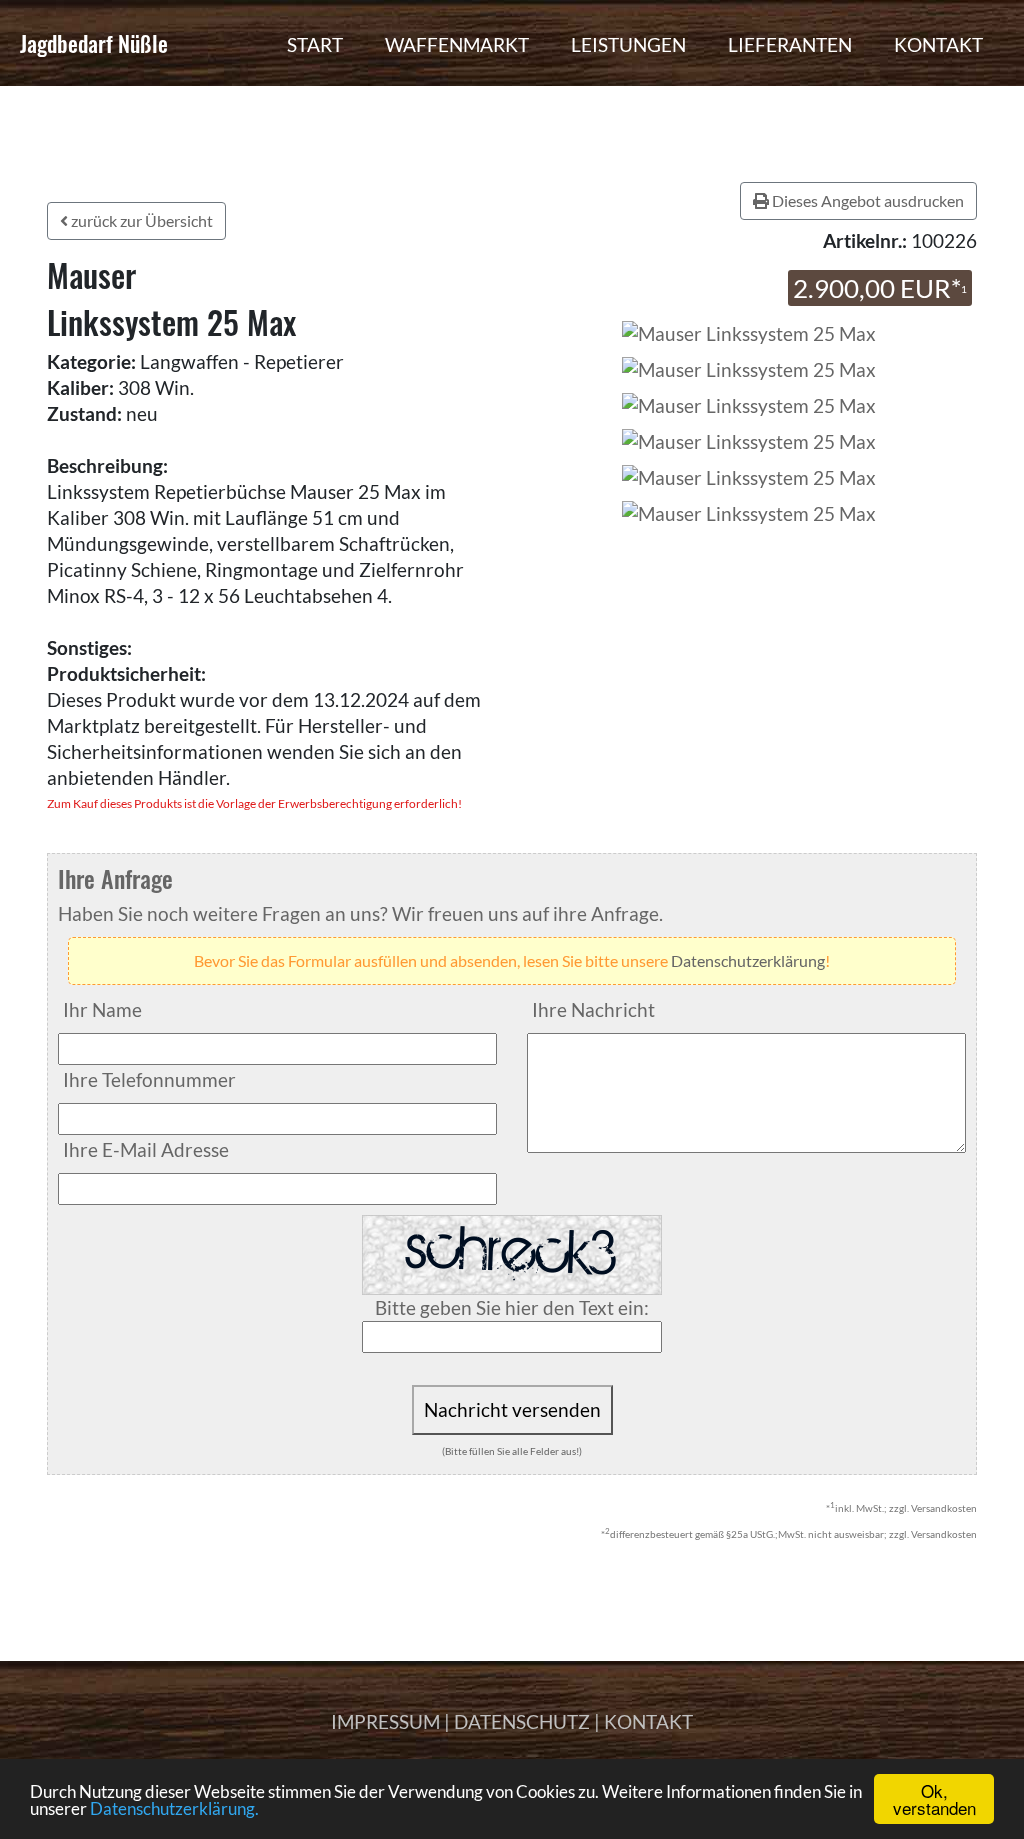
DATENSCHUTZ (522, 1721)
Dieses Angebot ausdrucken (866, 200)
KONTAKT (938, 44)
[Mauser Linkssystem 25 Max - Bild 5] (749, 511)
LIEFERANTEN (790, 44)
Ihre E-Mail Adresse (146, 1149)
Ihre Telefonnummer (149, 1079)
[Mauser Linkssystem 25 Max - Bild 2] (749, 403)
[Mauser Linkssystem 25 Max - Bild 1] (749, 367)
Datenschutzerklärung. (174, 1808)
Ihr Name (102, 1009)
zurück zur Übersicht (140, 220)
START (315, 44)
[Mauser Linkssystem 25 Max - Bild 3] (749, 439)
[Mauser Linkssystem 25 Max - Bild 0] (746, 331)
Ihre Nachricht (593, 1009)
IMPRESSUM (385, 1721)
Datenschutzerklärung (748, 960)
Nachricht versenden (512, 1409)
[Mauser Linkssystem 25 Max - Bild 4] (749, 475)
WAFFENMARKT (457, 44)
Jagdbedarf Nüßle (94, 43)
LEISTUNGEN (628, 44)
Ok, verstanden (934, 1799)
